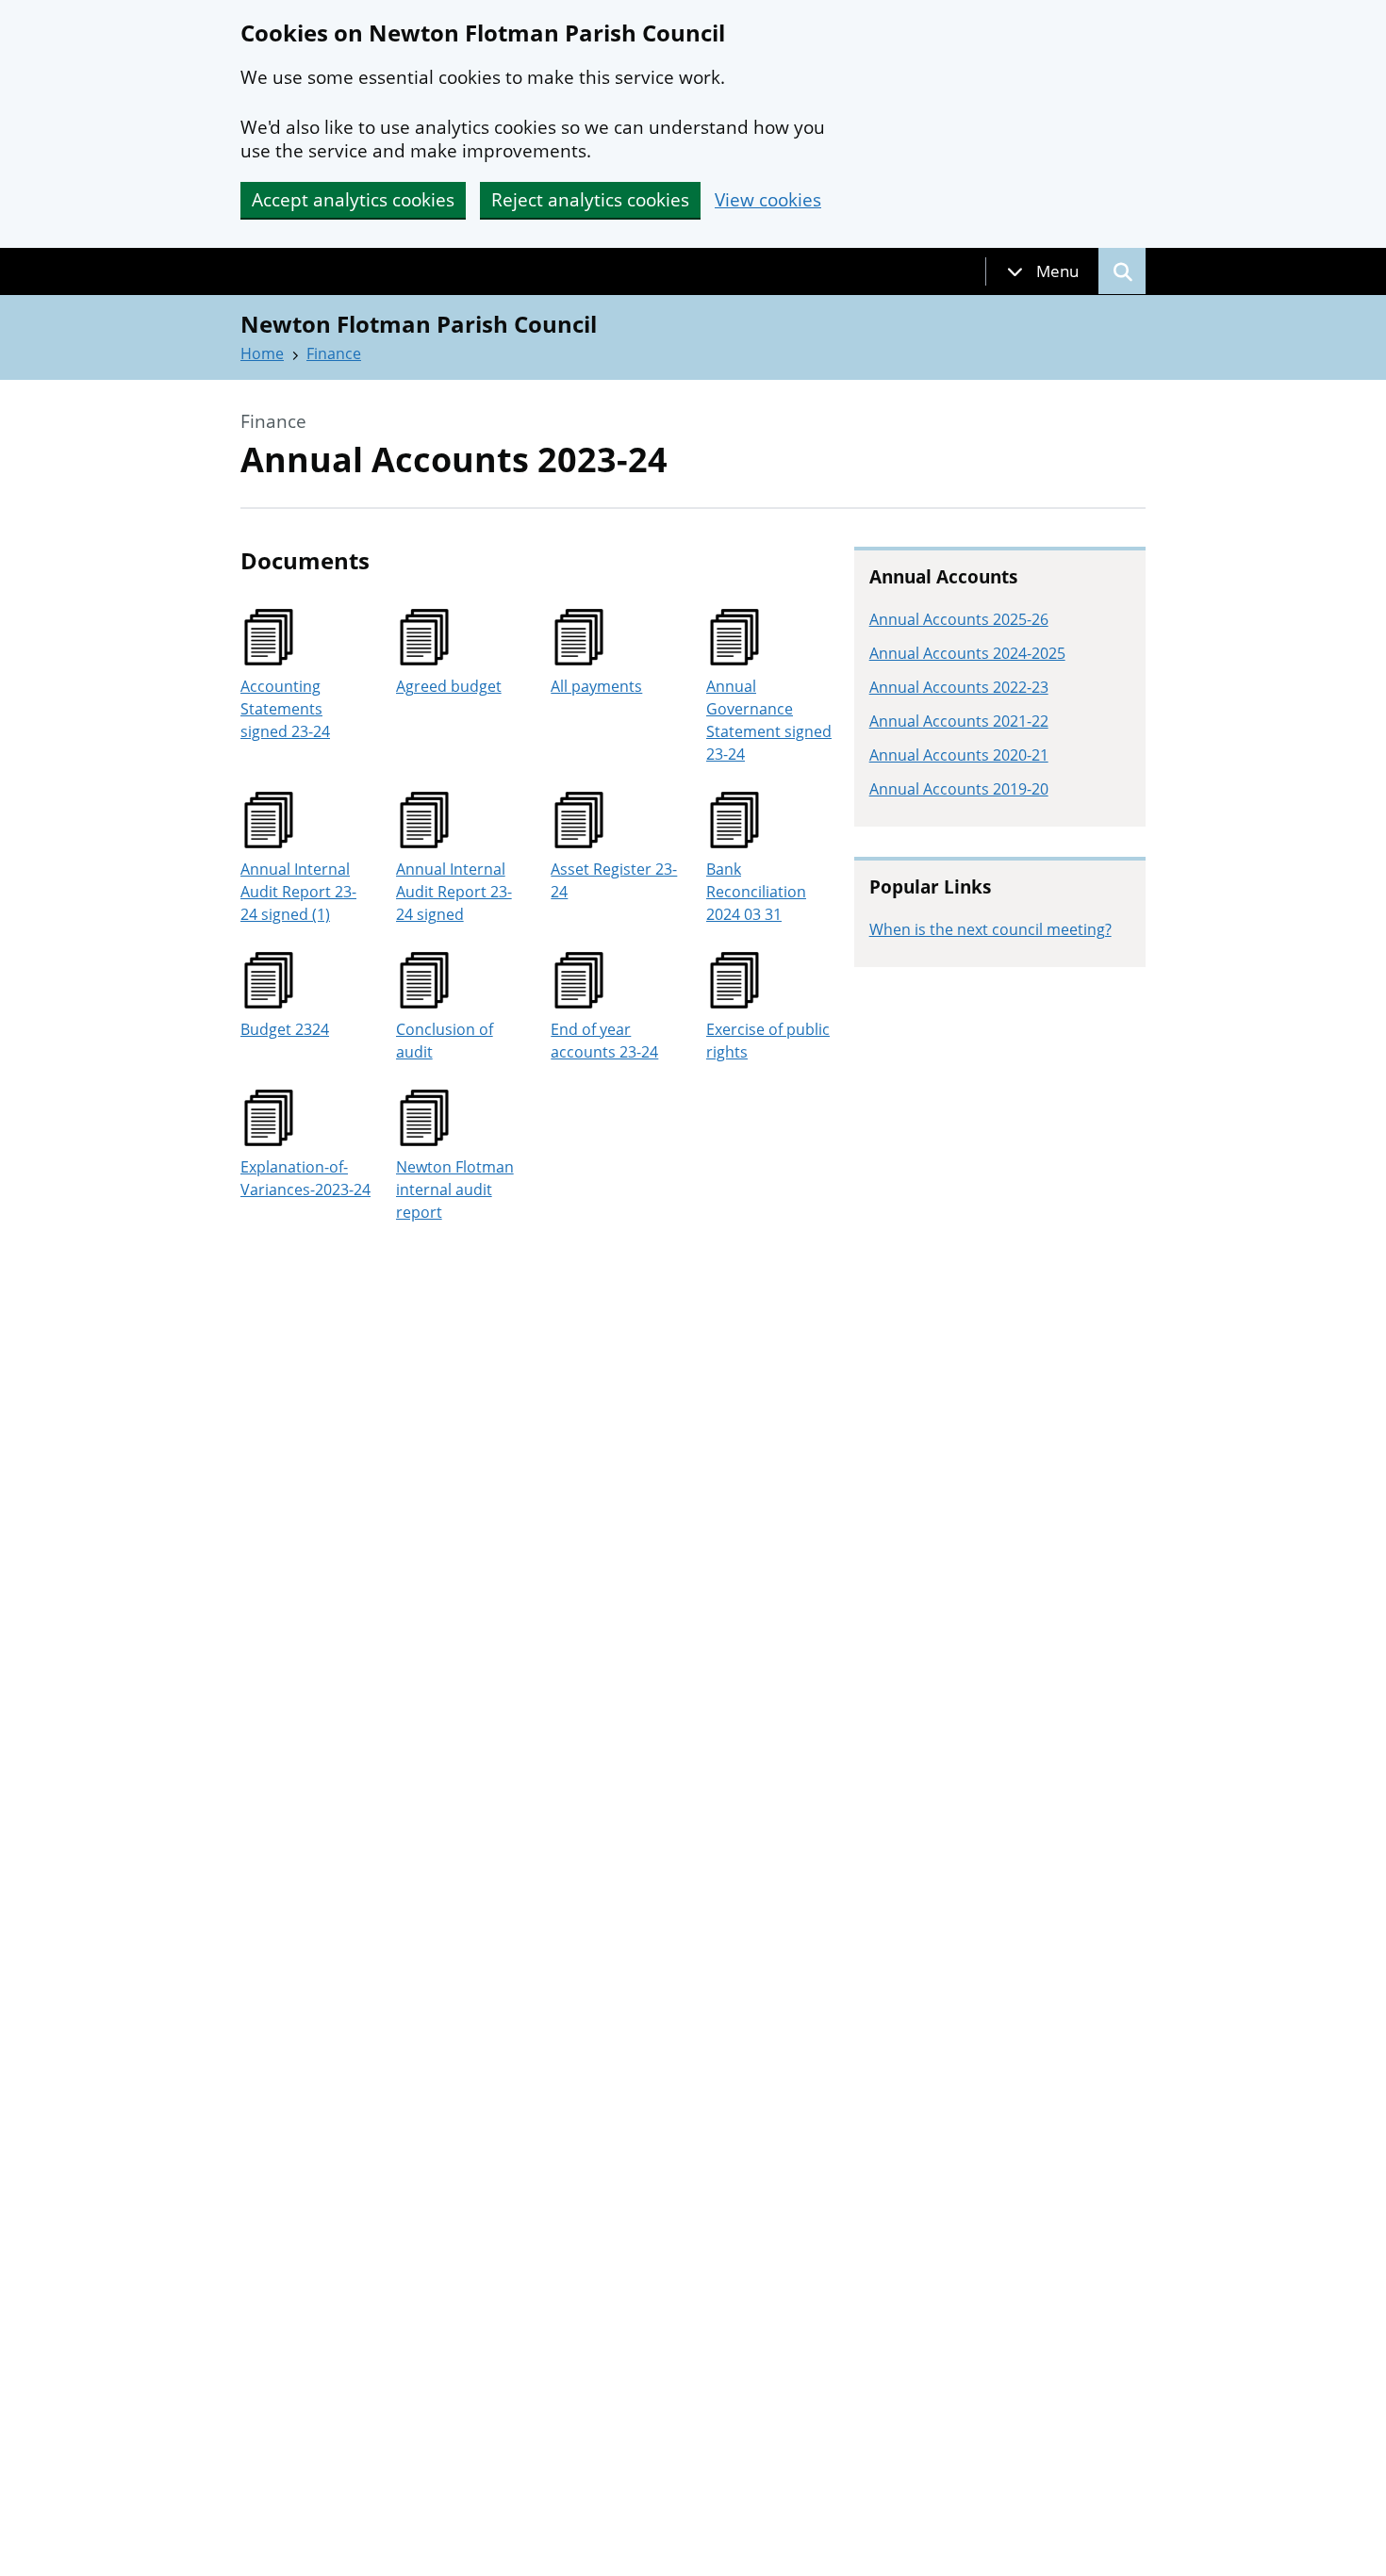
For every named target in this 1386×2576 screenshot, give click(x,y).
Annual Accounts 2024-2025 (967, 653)
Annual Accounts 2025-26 (959, 619)
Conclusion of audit (445, 1041)
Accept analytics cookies (353, 200)
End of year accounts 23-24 (604, 1041)
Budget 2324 (285, 1029)
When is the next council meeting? (990, 929)
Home (262, 353)
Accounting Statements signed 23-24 (285, 709)
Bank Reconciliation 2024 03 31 (756, 892)
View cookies (768, 200)
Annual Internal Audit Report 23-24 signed (454, 892)
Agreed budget (449, 686)
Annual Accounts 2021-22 (959, 721)
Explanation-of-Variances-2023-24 (305, 1178)
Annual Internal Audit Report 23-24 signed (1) (298, 892)
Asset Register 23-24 (614, 880)
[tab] (1043, 271)
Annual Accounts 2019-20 (959, 789)
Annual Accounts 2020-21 (959, 755)
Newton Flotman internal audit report (455, 1190)
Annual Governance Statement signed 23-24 (769, 720)
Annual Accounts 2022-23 (959, 687)
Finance (334, 353)
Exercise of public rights (768, 1041)
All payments (596, 686)
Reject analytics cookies (590, 200)
